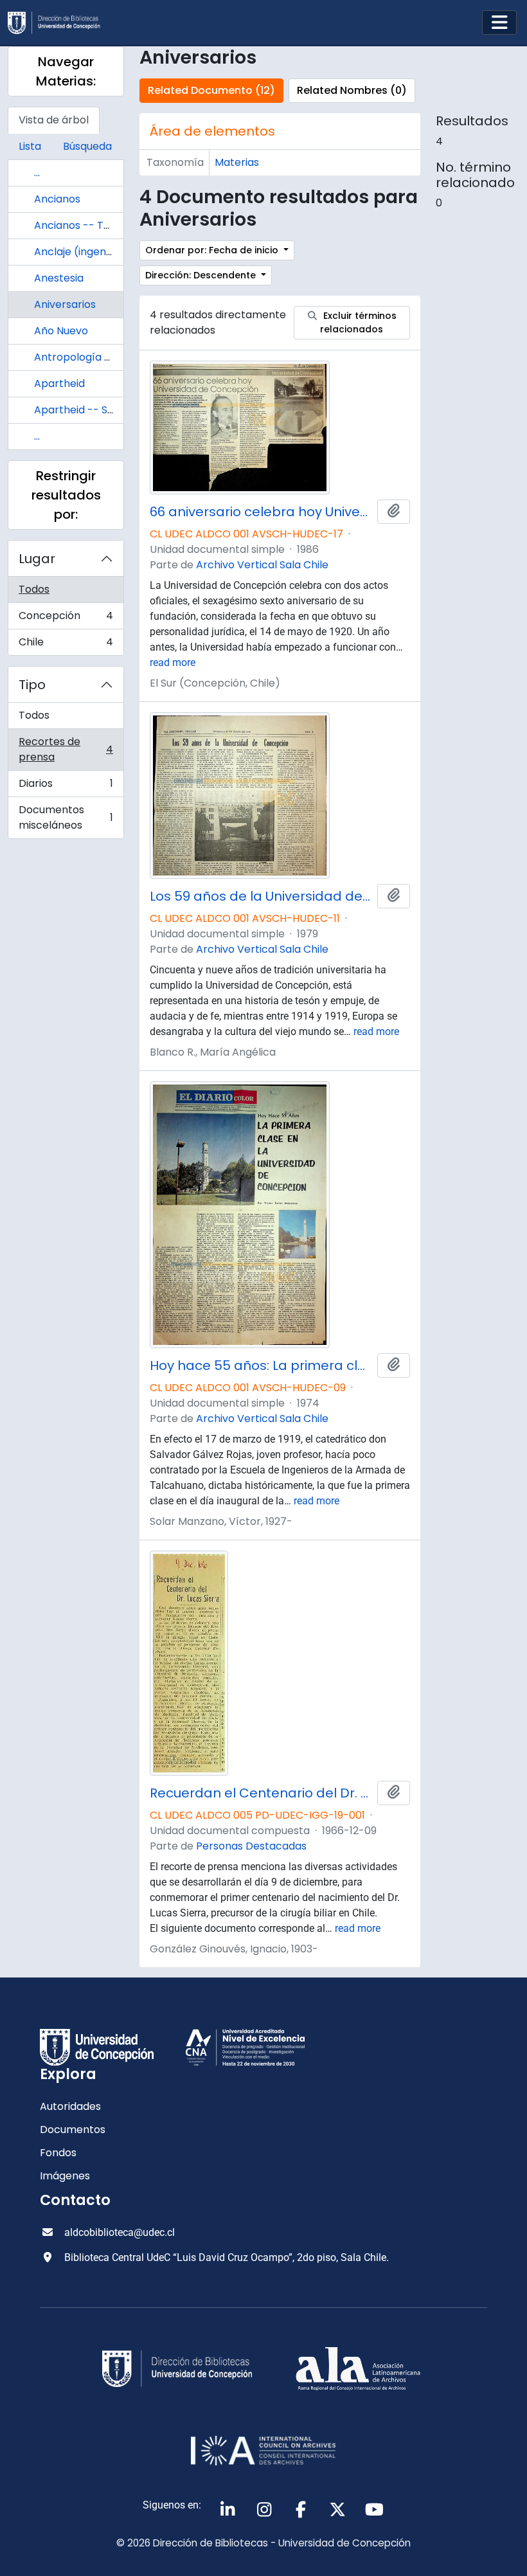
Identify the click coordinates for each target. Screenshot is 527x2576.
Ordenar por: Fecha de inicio (213, 250)
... (37, 173)
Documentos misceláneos (66, 817)
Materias (237, 162)
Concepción (66, 619)
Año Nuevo (61, 331)
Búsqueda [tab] (87, 146)
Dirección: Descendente (202, 275)
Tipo (32, 685)
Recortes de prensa (66, 749)
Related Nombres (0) (352, 90)
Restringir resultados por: (66, 495)
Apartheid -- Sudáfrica (92, 410)
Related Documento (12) (211, 90)
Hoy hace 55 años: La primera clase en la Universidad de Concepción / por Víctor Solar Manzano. (261, 1365)
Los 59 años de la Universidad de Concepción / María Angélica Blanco (261, 896)
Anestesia (59, 278)
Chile (66, 645)
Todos (34, 589)
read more (173, 662)
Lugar (37, 559)
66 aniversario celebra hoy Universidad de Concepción (261, 512)
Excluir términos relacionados (358, 322)
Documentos (73, 2130)
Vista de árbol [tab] (54, 120)
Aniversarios (65, 304)
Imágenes (65, 2176)
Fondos (58, 2153)
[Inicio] (59, 23)
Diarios (66, 787)
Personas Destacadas (251, 1846)
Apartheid (59, 383)
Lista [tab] (30, 146)
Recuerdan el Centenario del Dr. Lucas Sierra (261, 1793)
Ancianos (57, 199)
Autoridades (70, 2106)
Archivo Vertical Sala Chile (262, 565)
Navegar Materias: (66, 71)
